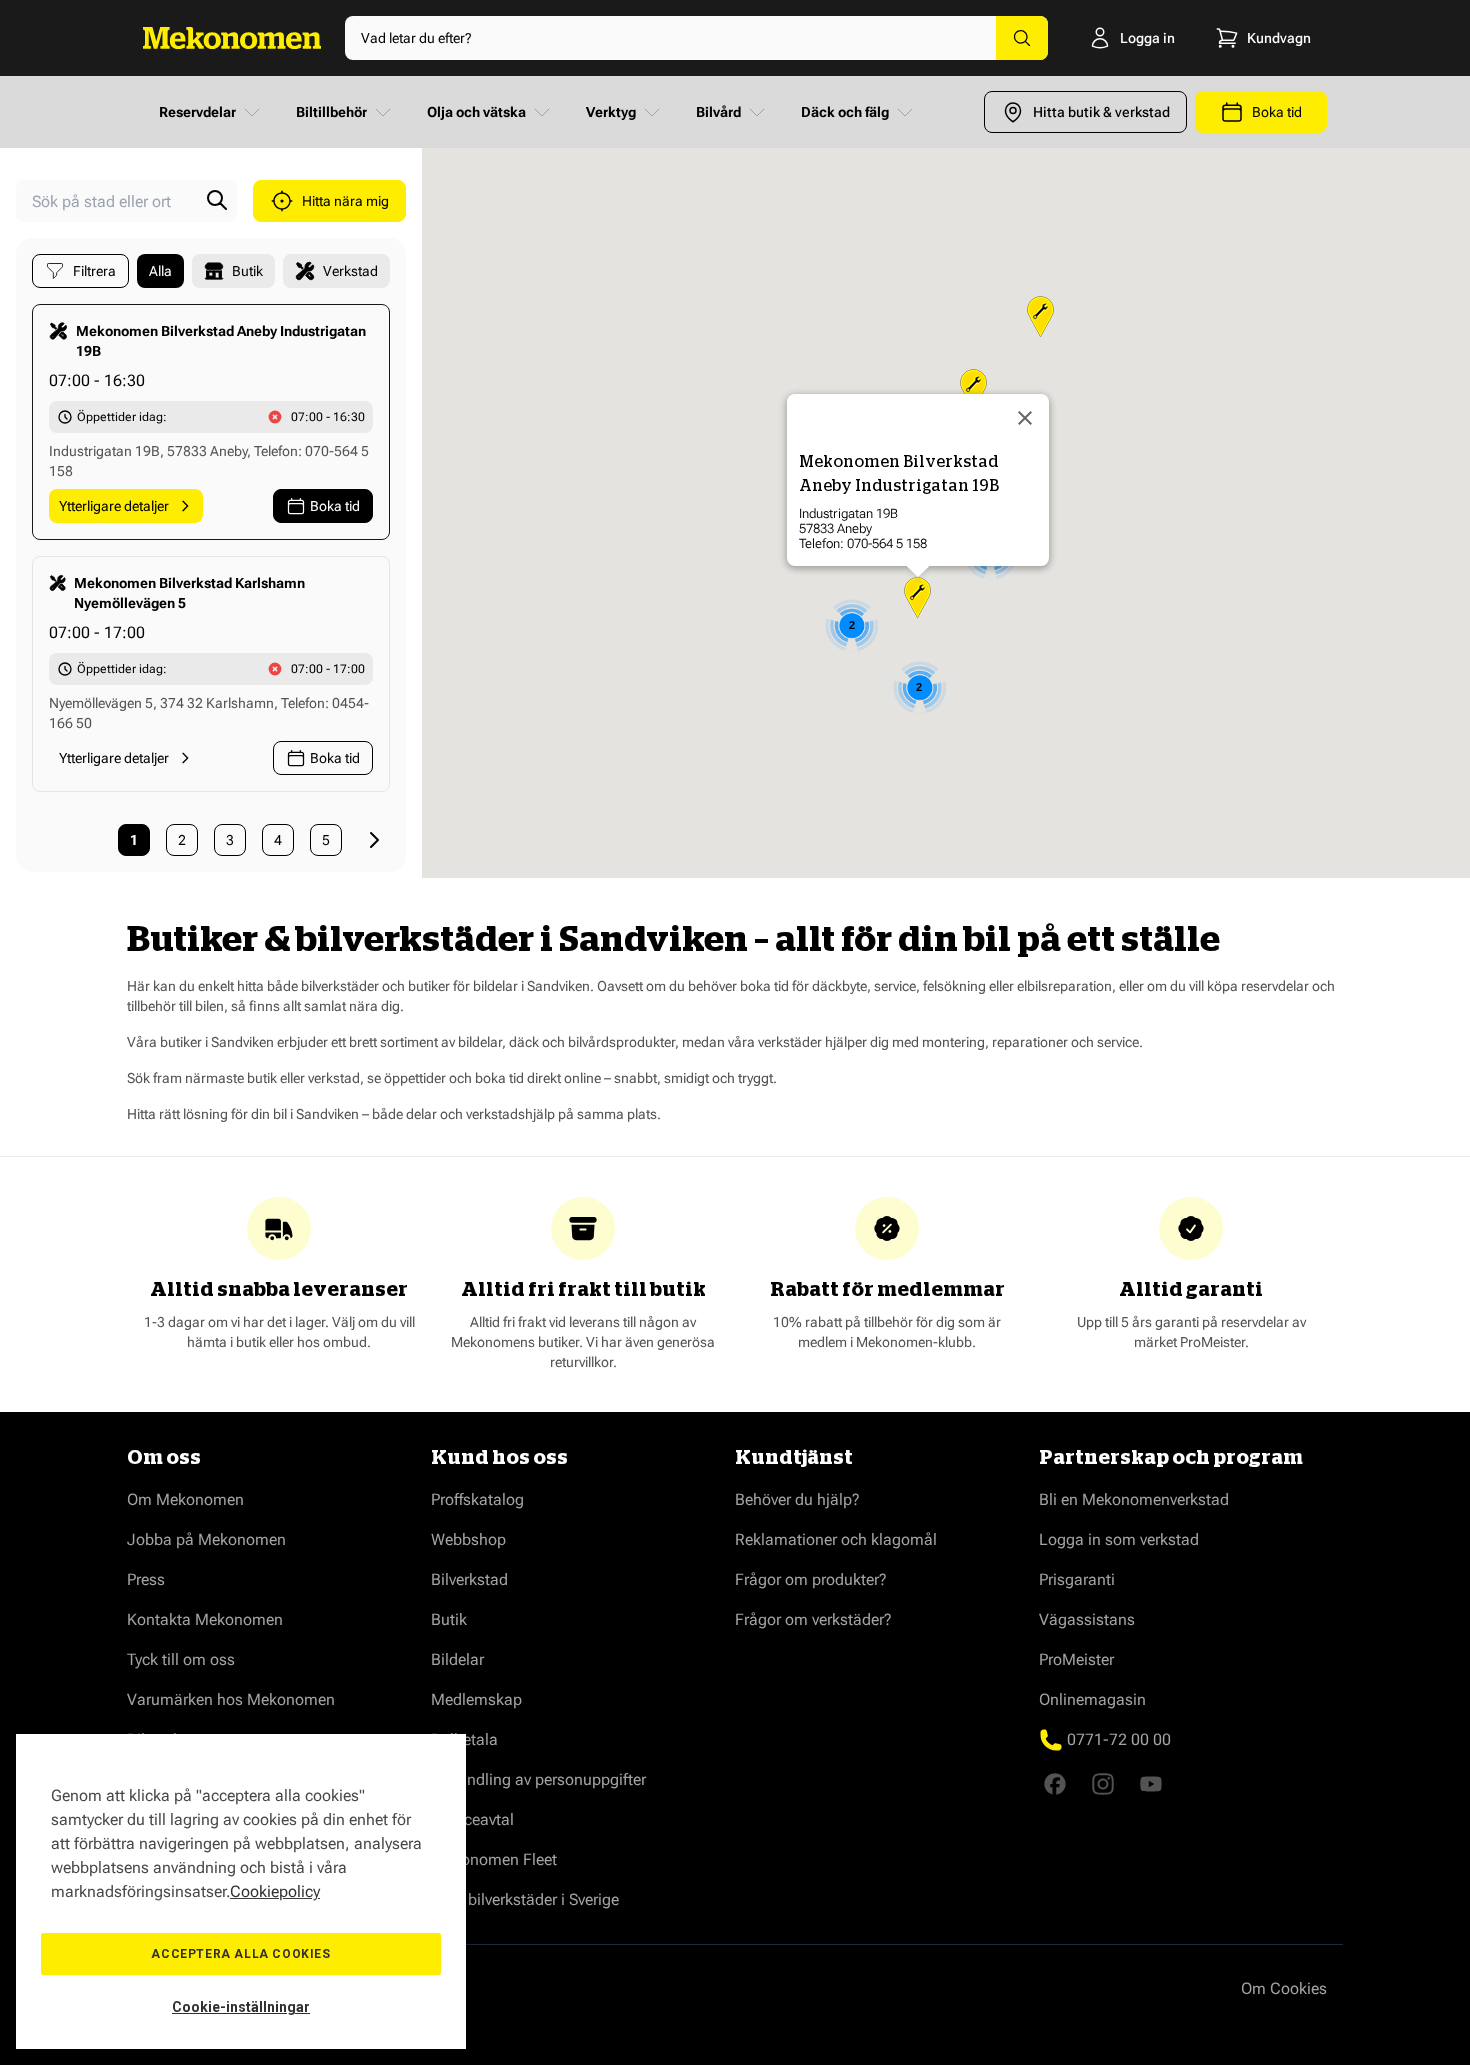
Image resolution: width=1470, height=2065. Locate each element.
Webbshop (468, 1539)
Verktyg (611, 112)
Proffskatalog (477, 1499)
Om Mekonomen (185, 1499)
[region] (241, 1891)
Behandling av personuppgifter (538, 1779)
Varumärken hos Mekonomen (231, 1699)
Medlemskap (476, 1699)
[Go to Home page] (232, 38)
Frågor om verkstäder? (813, 1619)
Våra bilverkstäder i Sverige (525, 1899)
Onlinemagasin (1092, 1699)
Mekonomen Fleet (494, 1859)
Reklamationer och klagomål (836, 1539)
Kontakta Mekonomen (205, 1619)
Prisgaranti (1077, 1579)
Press (146, 1579)
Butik (449, 1619)
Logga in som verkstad (1119, 1539)
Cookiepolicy (275, 1891)
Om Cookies (1284, 1988)
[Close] (1025, 418)
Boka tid (335, 506)
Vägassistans (1087, 1619)
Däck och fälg (845, 112)
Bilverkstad (469, 1579)
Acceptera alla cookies (240, 1954)
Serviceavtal (472, 1819)
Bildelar (457, 1659)
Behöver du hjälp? (797, 1499)
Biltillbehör (331, 112)
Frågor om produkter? (811, 1579)
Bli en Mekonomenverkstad (1134, 1499)
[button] (917, 597)
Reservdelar (197, 112)
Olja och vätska (476, 112)
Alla (160, 271)
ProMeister (1076, 1659)
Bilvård (718, 112)
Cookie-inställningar (241, 2007)
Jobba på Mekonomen (206, 1539)
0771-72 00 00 (1119, 1739)
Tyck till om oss (181, 1659)
